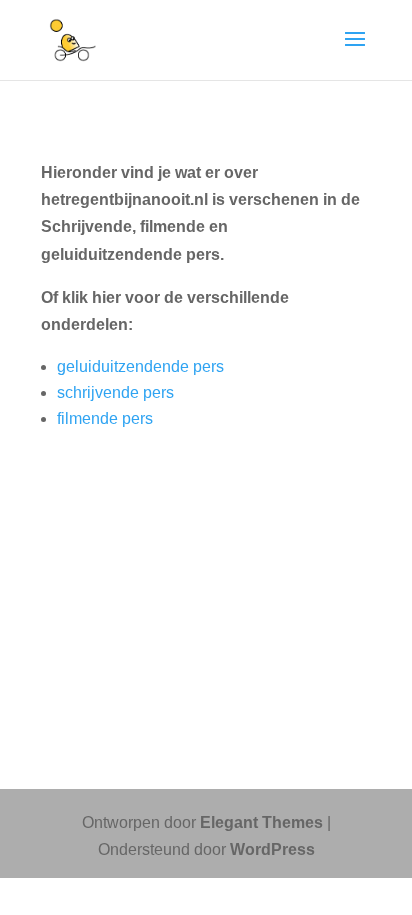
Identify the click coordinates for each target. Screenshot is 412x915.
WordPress (272, 849)
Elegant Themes (261, 822)
